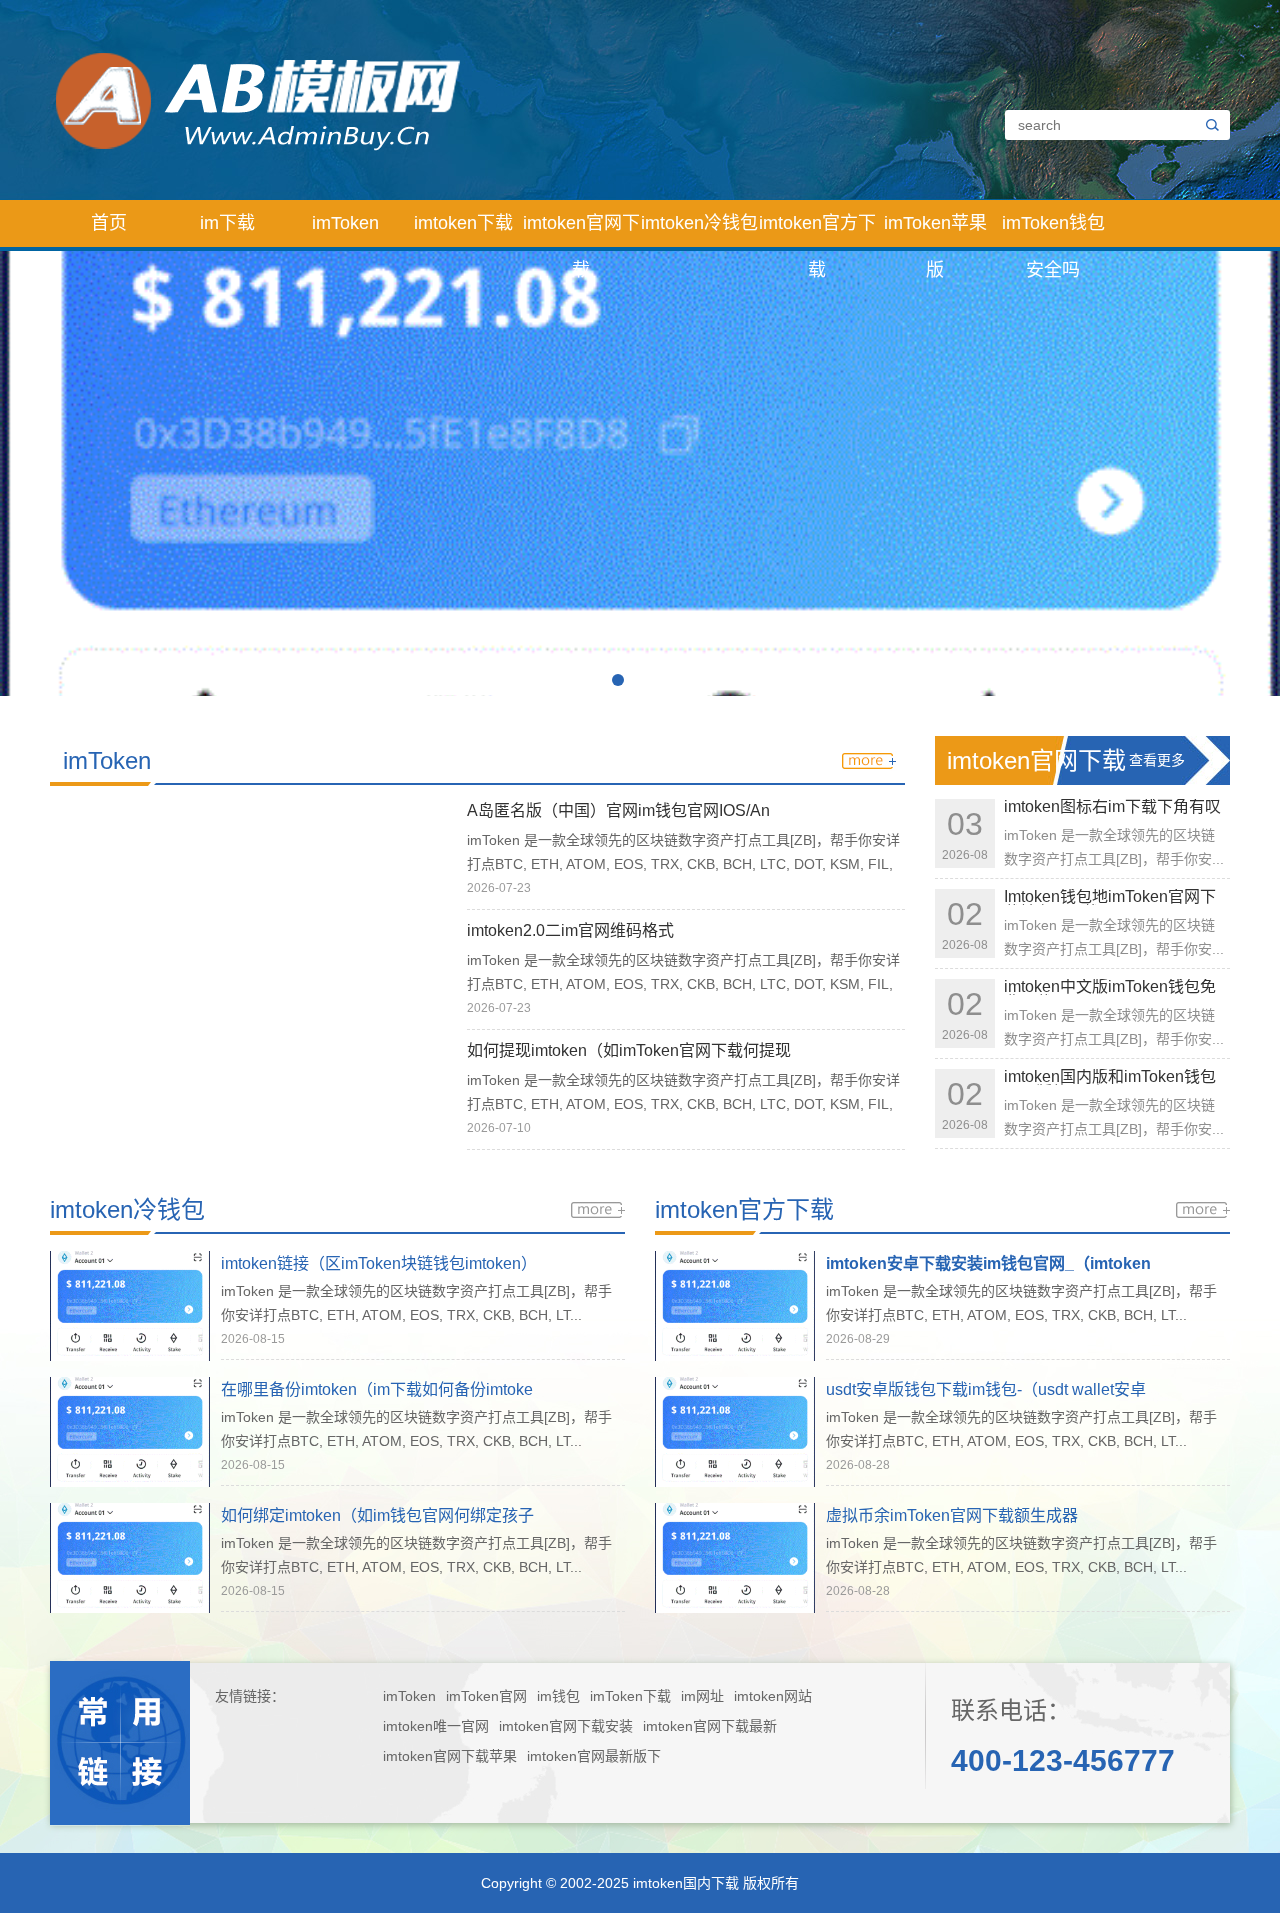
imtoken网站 (773, 1696)
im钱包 (558, 1696)
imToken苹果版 (935, 230)
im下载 (227, 223)
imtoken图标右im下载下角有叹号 (1112, 814)
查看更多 (1157, 760)
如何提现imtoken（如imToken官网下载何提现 (629, 1050)
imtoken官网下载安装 (566, 1726)
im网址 (702, 1696)
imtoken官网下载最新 (710, 1726)
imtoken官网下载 (581, 230)
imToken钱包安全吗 (1053, 230)
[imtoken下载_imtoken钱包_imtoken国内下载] (473, 99)
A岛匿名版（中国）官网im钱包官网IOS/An (618, 810)
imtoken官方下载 (817, 230)
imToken (345, 223)
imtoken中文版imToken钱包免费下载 (1110, 994)
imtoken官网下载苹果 (450, 1756)
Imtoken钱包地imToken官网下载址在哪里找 (1110, 904)
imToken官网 (486, 1696)
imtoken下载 (463, 223)
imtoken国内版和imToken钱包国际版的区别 (1110, 1084)
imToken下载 (630, 1696)
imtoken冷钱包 (699, 223)
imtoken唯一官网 (436, 1726)
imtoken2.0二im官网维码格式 (570, 930)
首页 (109, 223)
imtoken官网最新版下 (594, 1756)
